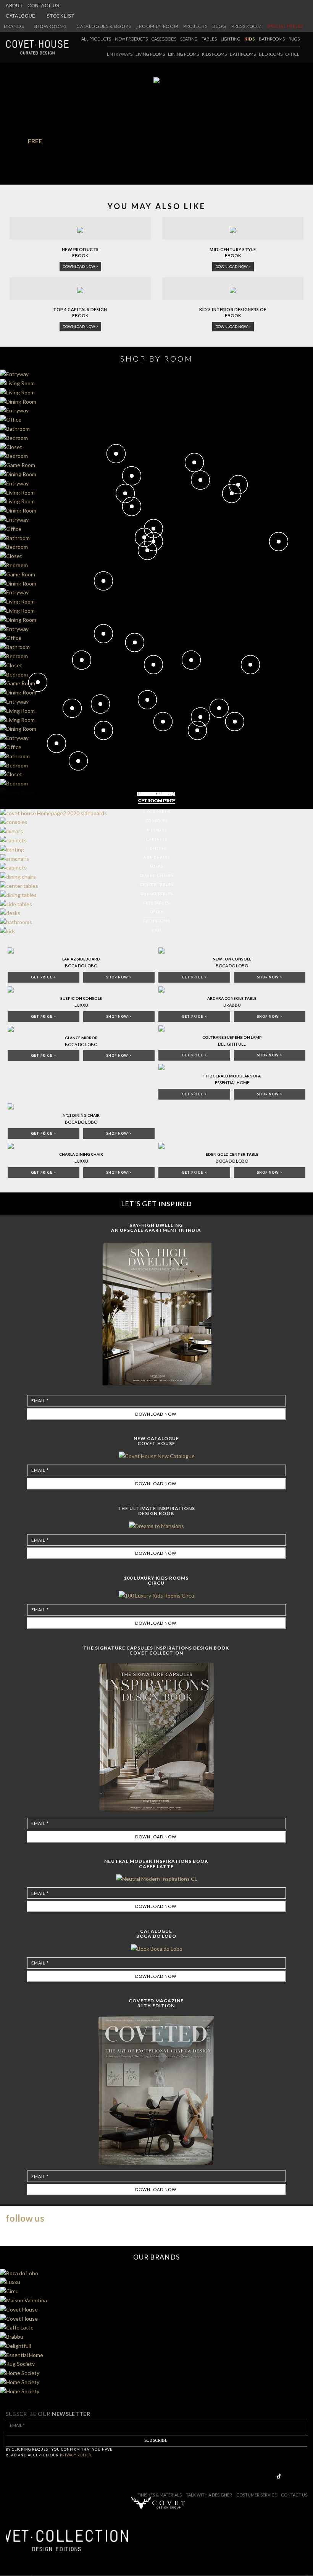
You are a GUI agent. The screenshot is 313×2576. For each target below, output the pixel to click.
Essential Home (232, 1083)
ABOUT (14, 6)
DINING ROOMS (183, 54)
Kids (250, 39)
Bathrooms (272, 39)
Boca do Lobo (81, 966)
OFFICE (293, 54)
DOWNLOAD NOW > (80, 266)
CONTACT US (44, 6)
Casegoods (164, 39)
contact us (294, 2495)
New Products (131, 39)
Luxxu (81, 1005)
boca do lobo (81, 1122)
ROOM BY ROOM (159, 26)
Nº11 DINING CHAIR (81, 1115)
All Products (96, 39)
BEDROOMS (271, 54)
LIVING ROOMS (150, 54)
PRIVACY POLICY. (76, 2455)
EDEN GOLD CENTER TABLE (232, 1154)
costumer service (257, 2495)
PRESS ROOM (247, 26)
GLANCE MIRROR (81, 1038)
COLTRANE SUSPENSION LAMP (232, 1037)
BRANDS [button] (14, 26)
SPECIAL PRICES (285, 26)
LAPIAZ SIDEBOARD (81, 959)
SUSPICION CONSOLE (81, 998)
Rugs (294, 39)
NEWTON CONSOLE (232, 959)
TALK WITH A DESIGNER (209, 2495)
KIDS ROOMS (214, 54)
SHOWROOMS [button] (51, 26)
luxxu (81, 1161)
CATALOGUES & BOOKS (104, 26)
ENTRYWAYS (120, 54)
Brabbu (232, 1005)
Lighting (231, 39)
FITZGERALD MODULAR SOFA (232, 1076)
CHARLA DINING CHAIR (81, 1154)
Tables (209, 39)
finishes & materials (160, 2495)
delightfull (232, 1044)
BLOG (219, 26)
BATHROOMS (243, 54)
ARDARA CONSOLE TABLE (232, 998)
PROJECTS (195, 26)
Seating (189, 39)
